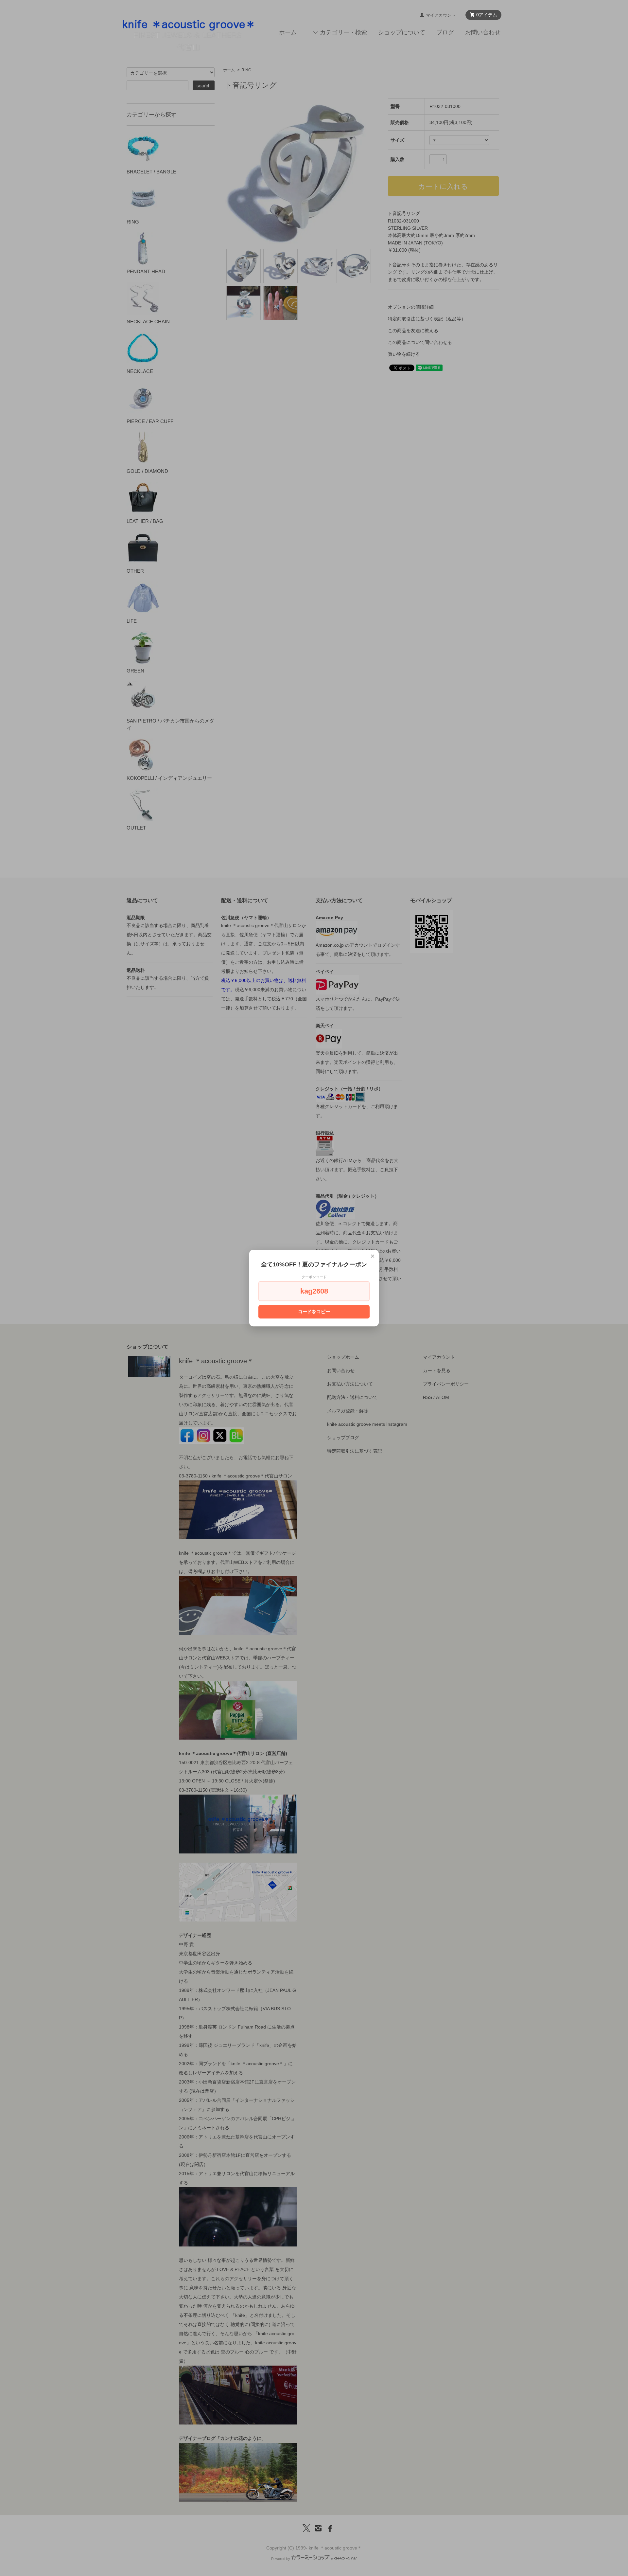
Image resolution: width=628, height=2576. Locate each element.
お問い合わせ (483, 32)
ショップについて (402, 32)
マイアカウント (441, 15)
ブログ (445, 32)
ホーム (288, 32)
